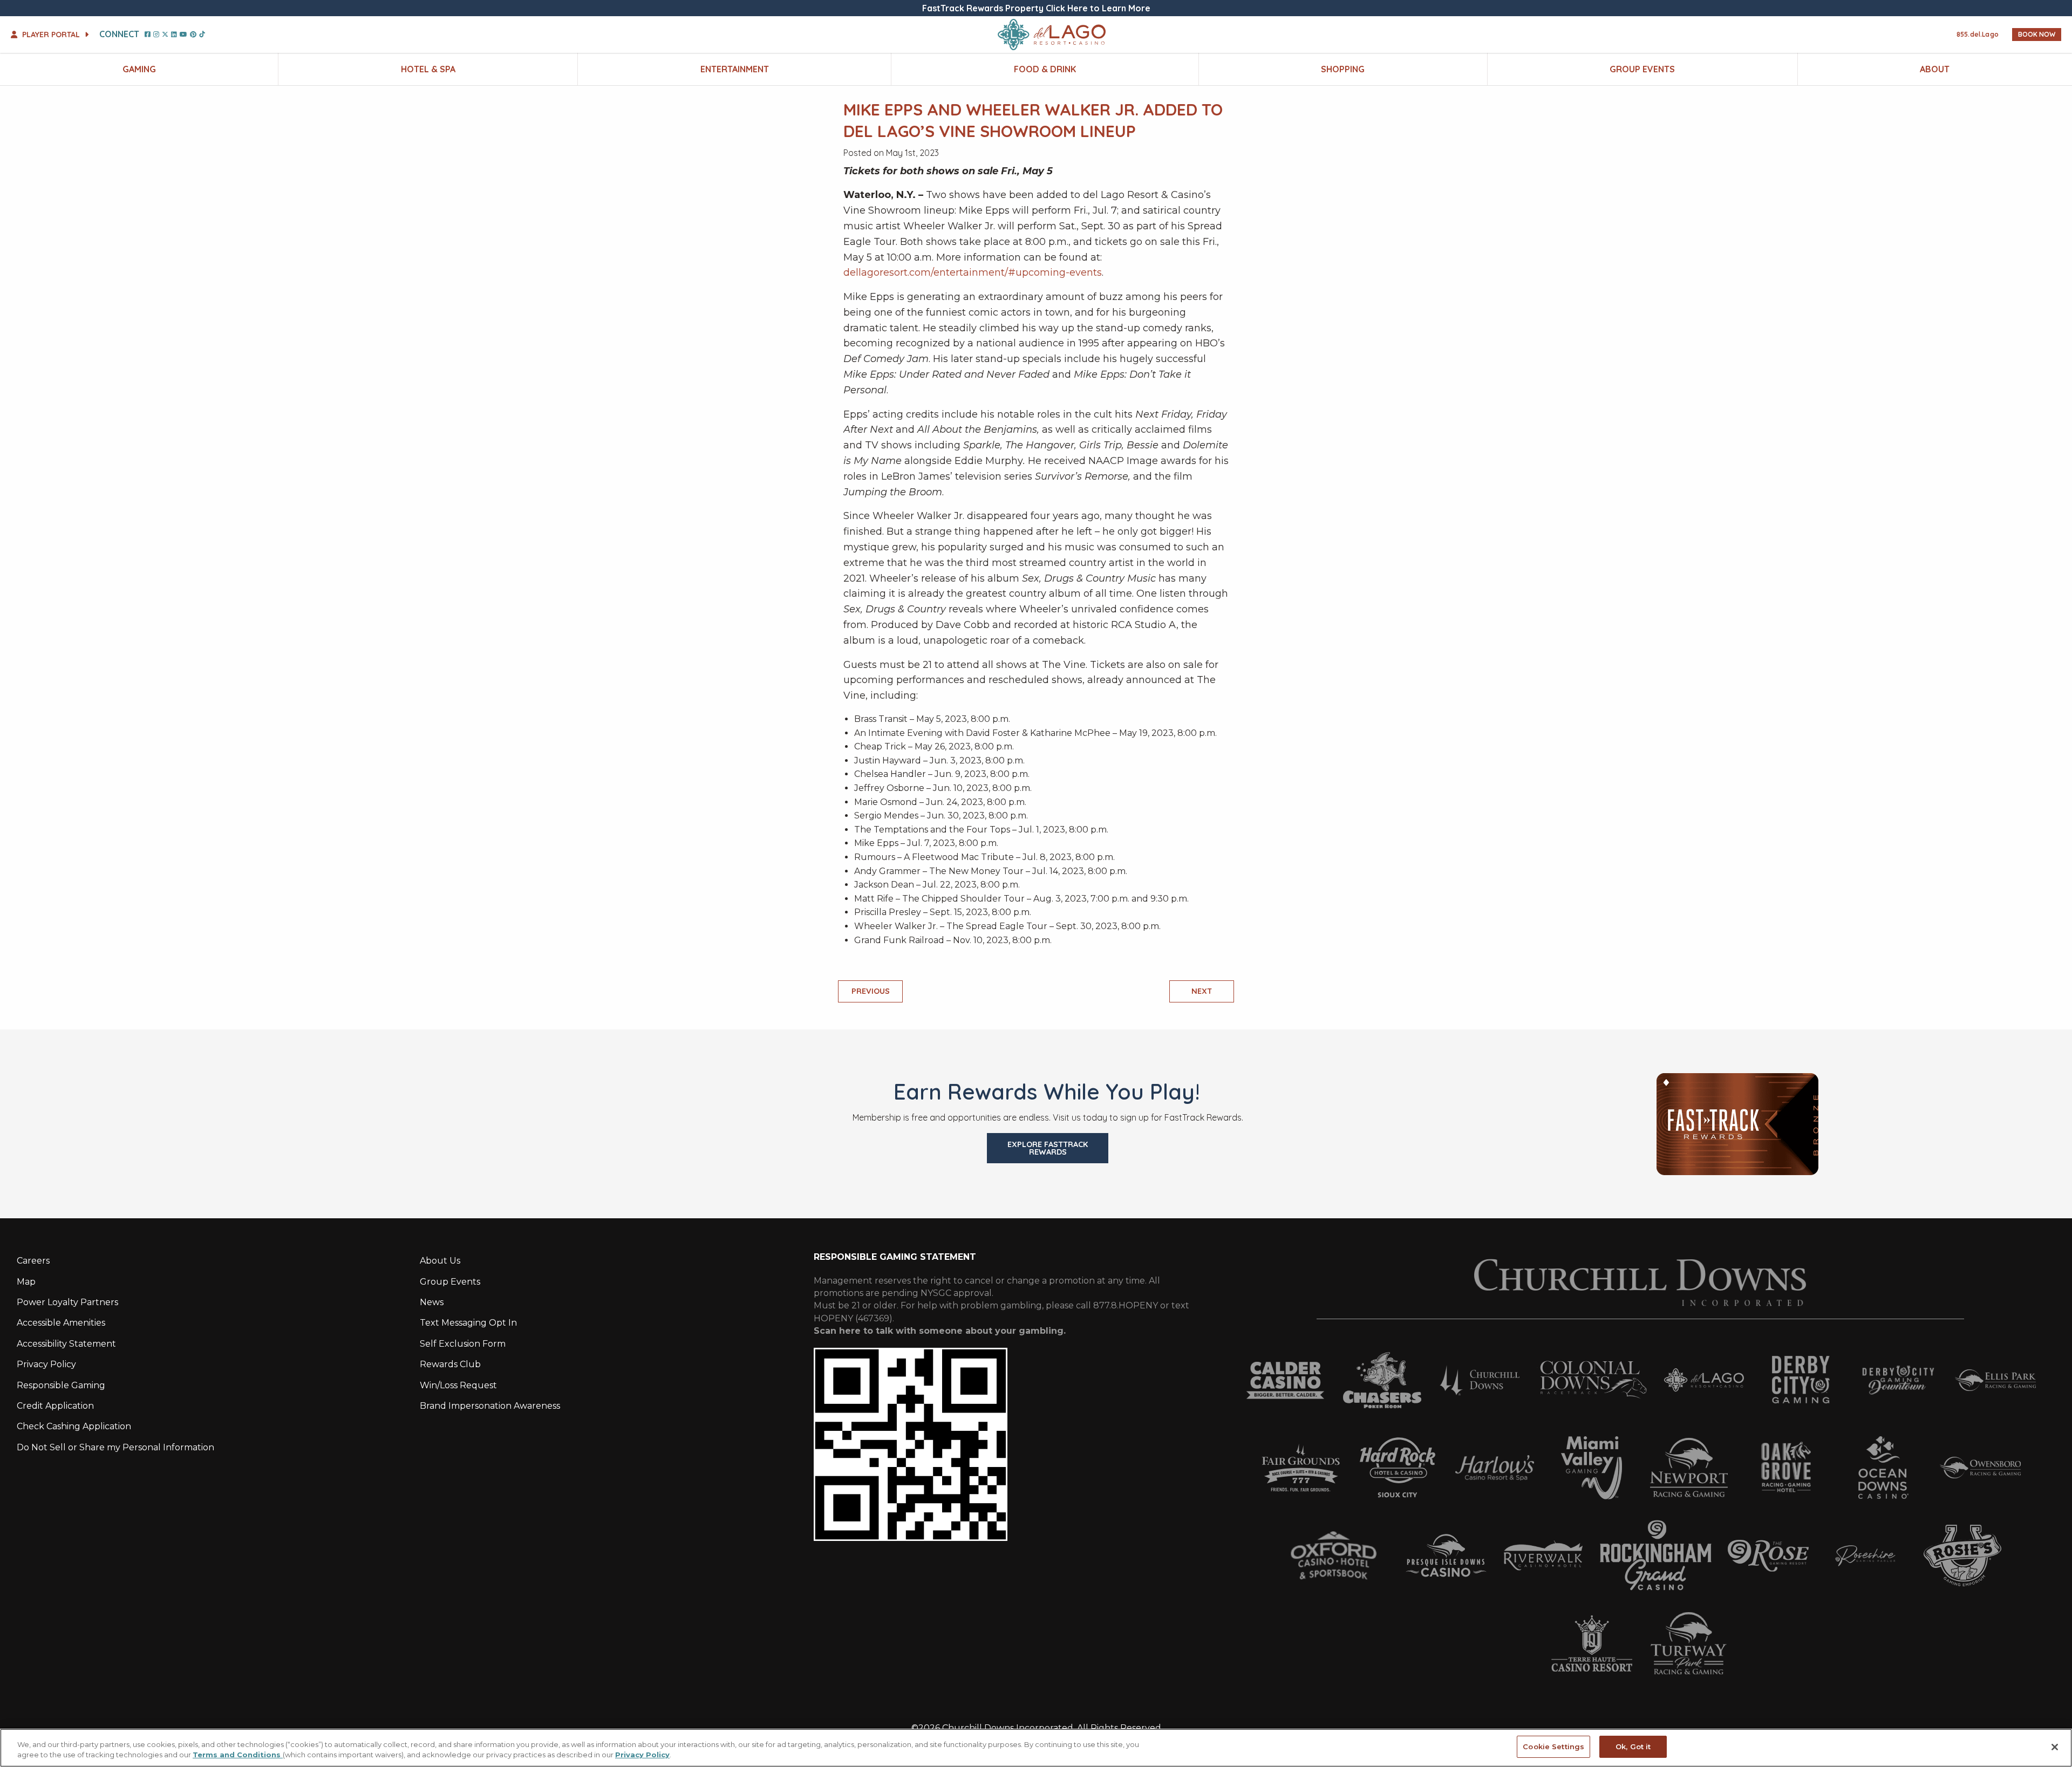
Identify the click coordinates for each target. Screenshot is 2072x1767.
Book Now (2037, 34)
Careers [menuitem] (33, 1261)
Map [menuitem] (26, 1282)
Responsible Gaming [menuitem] (61, 1385)
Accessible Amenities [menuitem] (61, 1323)
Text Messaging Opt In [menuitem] (468, 1323)
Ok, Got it (1633, 1746)
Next (1202, 991)
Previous (871, 991)
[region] (1036, 1748)
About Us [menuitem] (440, 1261)
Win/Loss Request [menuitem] (458, 1385)
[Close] (2055, 1747)
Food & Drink (1045, 69)
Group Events (1642, 69)
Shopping (1343, 69)
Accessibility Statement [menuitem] (66, 1344)
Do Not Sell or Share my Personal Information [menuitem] (115, 1447)
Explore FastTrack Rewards (1048, 1148)
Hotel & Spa (428, 69)
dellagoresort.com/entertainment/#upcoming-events (973, 272)
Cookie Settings (1553, 1746)
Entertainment (735, 69)
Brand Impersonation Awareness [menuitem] (490, 1406)
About (1935, 69)
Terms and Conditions (238, 1755)
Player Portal (51, 35)
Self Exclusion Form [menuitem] (463, 1344)
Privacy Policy (642, 1755)
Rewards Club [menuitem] (450, 1364)
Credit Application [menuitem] (55, 1406)
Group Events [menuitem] (450, 1282)
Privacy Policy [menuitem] (46, 1364)
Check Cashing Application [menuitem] (74, 1426)
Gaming (139, 69)
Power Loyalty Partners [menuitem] (67, 1302)
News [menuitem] (432, 1302)
